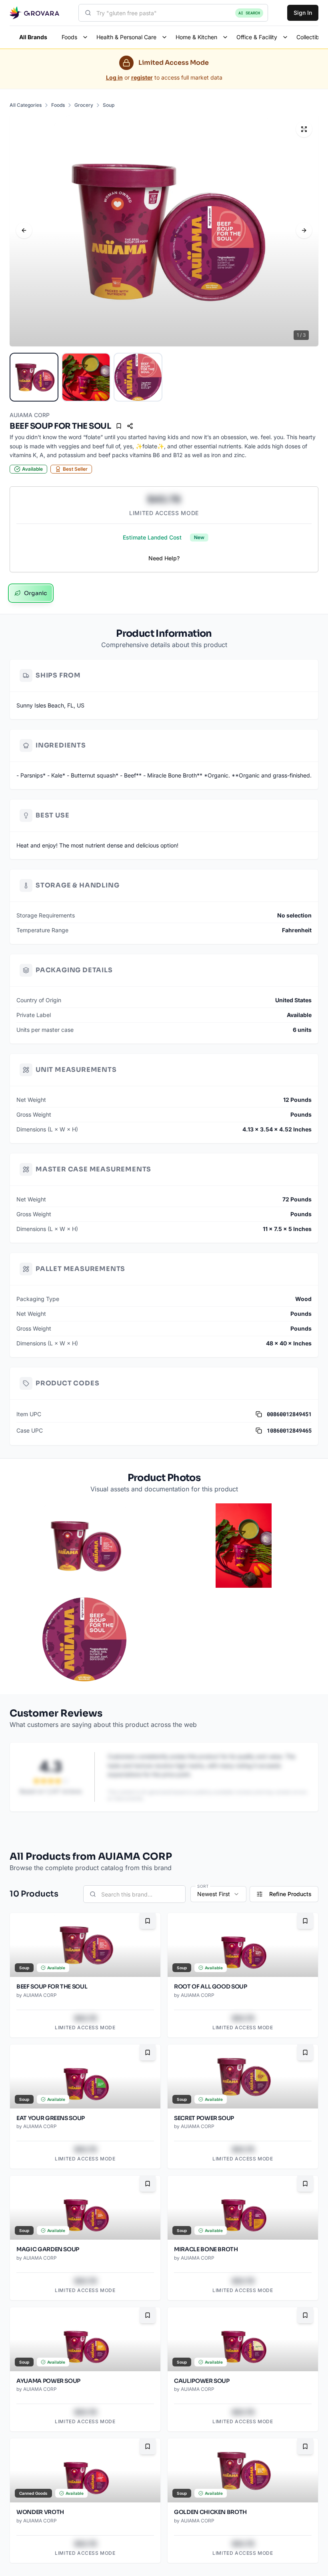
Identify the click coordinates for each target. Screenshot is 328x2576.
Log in (114, 77)
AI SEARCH (249, 13)
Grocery (84, 105)
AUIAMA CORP (30, 415)
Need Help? (164, 558)
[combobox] (173, 13)
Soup (109, 105)
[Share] (130, 426)
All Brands (33, 37)
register (142, 77)
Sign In (303, 13)
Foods (58, 105)
